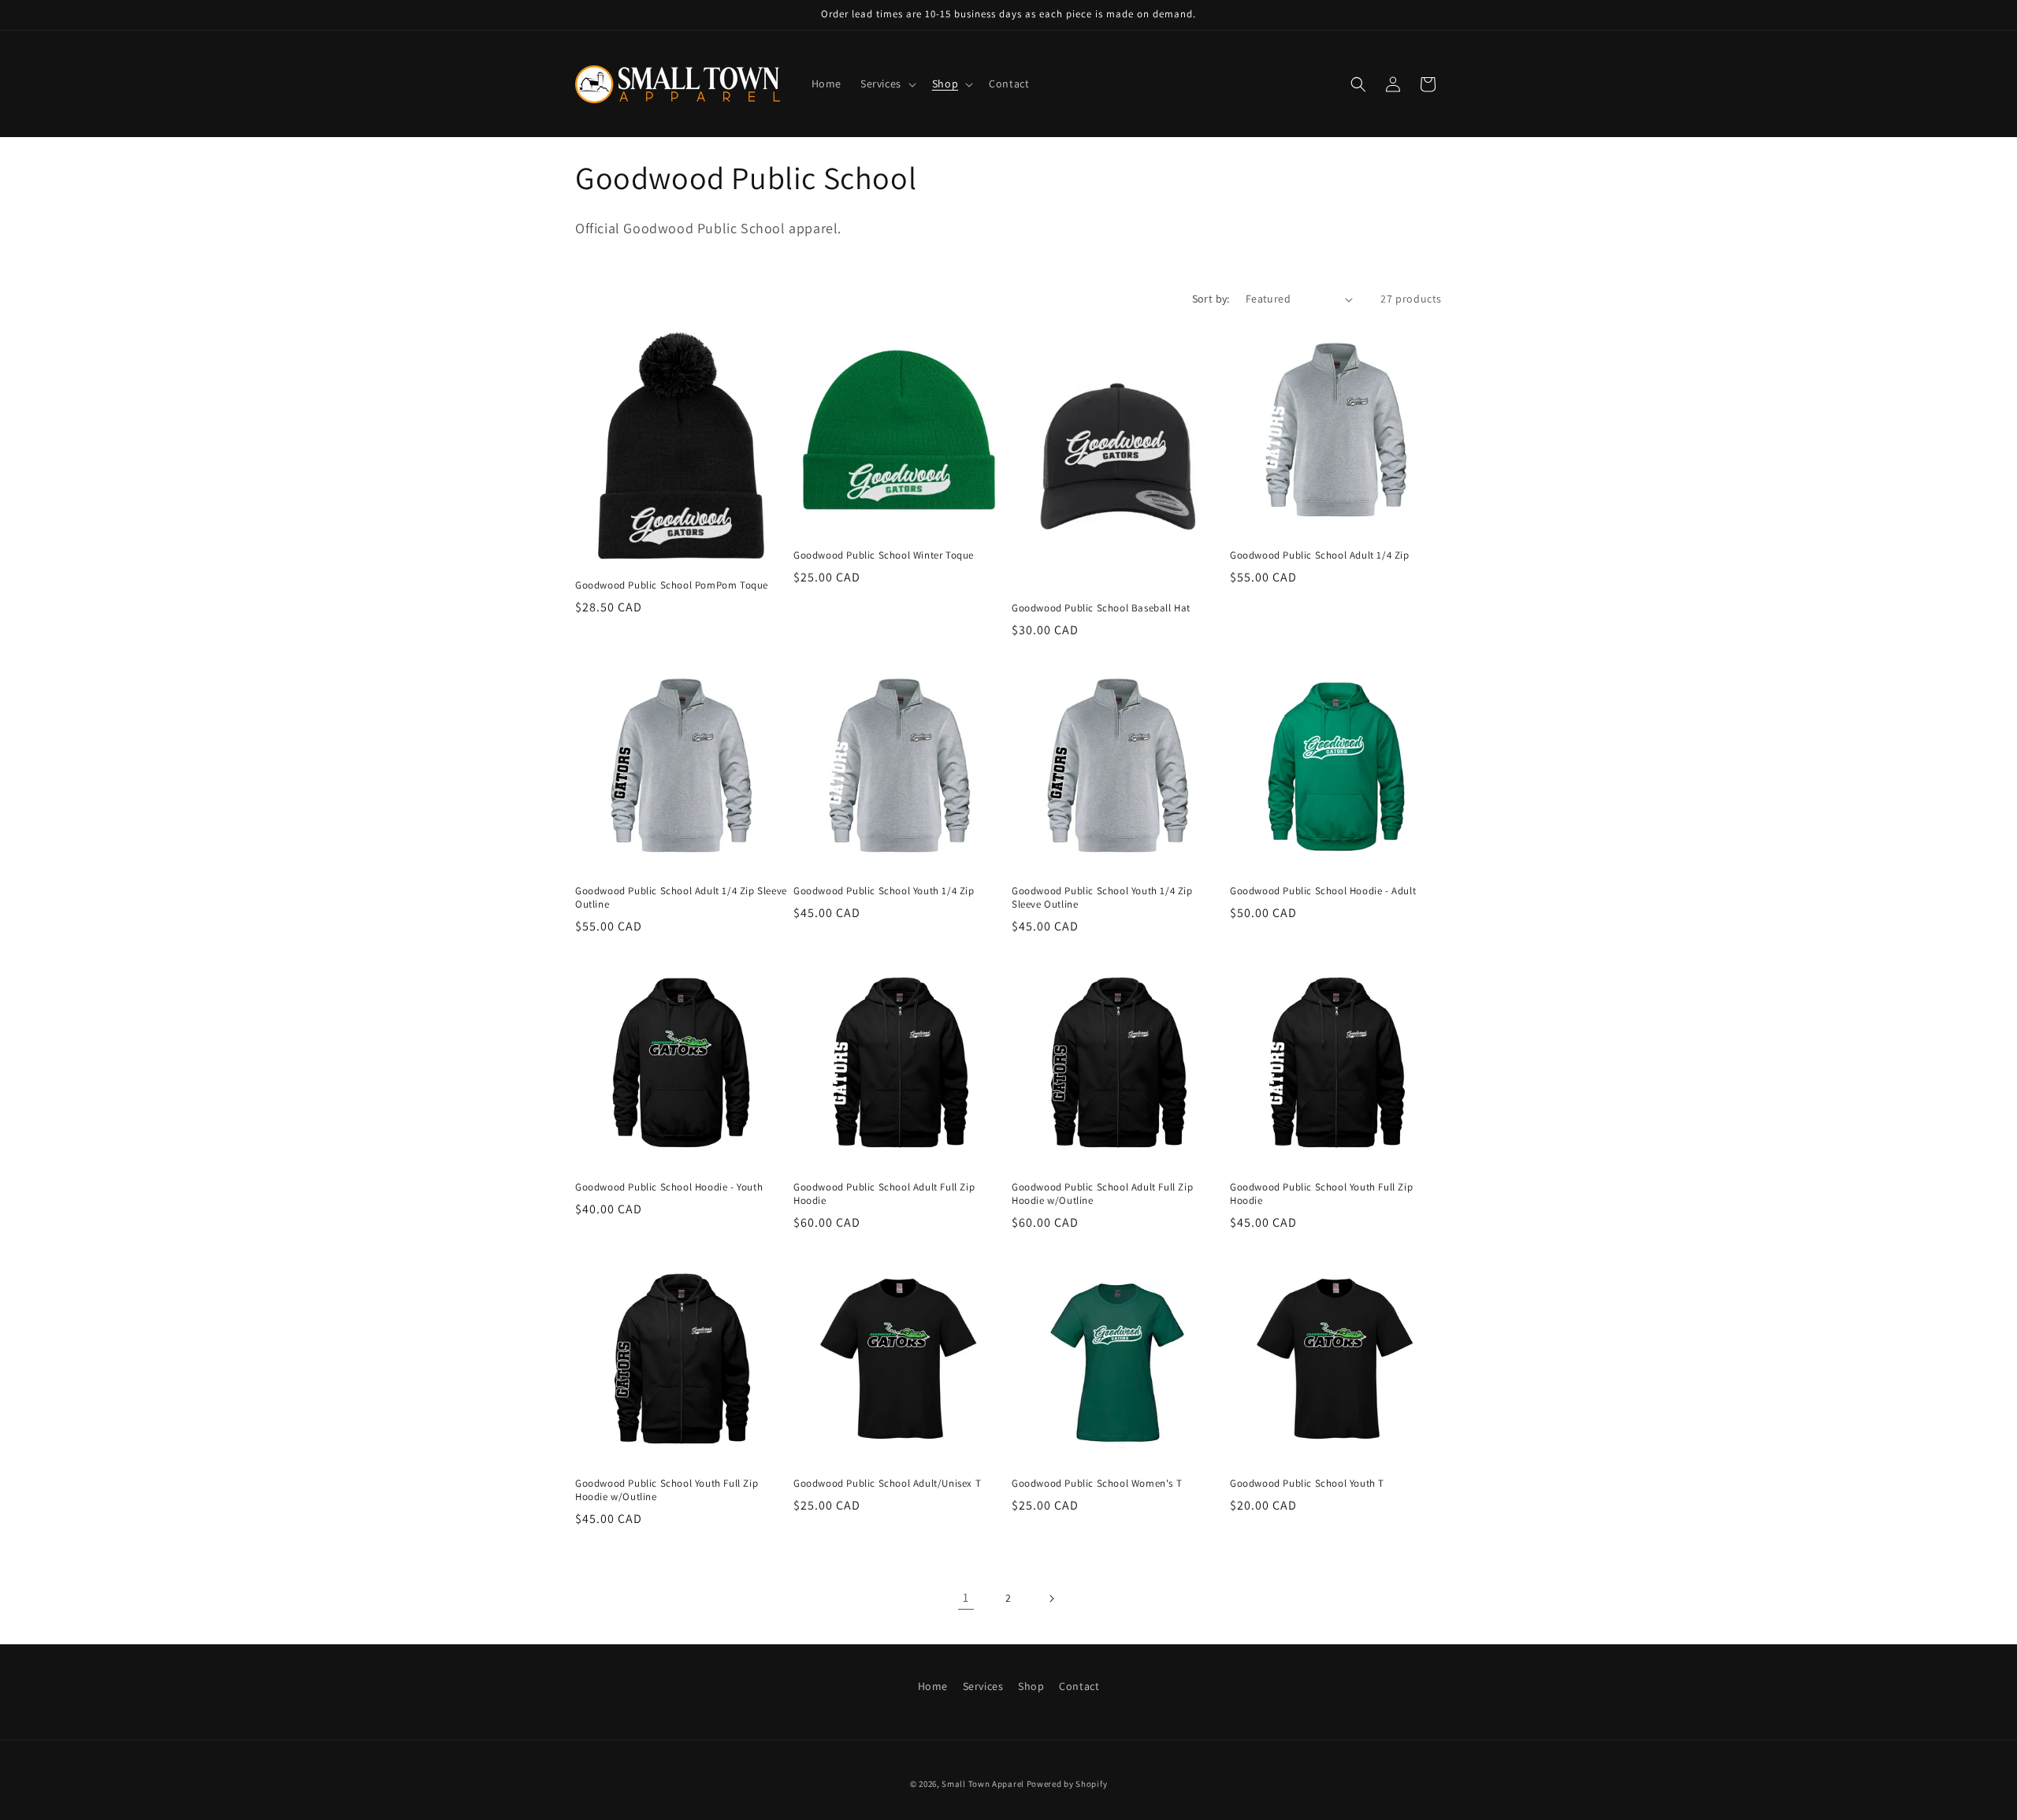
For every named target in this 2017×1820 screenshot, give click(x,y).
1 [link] (966, 1597)
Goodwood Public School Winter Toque (884, 555)
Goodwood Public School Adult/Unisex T (887, 1484)
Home (933, 1686)
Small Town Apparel (983, 1784)
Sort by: (1211, 299)
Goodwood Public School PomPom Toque (672, 585)
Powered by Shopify (1067, 1784)
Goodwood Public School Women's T (1097, 1484)
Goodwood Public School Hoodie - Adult (1323, 891)
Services (983, 1686)
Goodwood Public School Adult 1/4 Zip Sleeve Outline (681, 898)
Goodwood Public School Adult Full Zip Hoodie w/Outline (1102, 1194)
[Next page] (1051, 1599)
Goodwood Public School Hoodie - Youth (669, 1187)
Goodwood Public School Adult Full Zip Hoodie (884, 1194)
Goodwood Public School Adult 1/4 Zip (1320, 555)
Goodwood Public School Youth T (1307, 1484)
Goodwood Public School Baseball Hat (1101, 608)
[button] (887, 84)
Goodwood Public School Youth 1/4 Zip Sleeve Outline (1102, 898)
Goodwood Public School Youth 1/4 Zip (884, 891)
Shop (1031, 1686)
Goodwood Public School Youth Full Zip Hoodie (1321, 1194)
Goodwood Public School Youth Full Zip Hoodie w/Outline (667, 1490)
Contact (1079, 1686)
